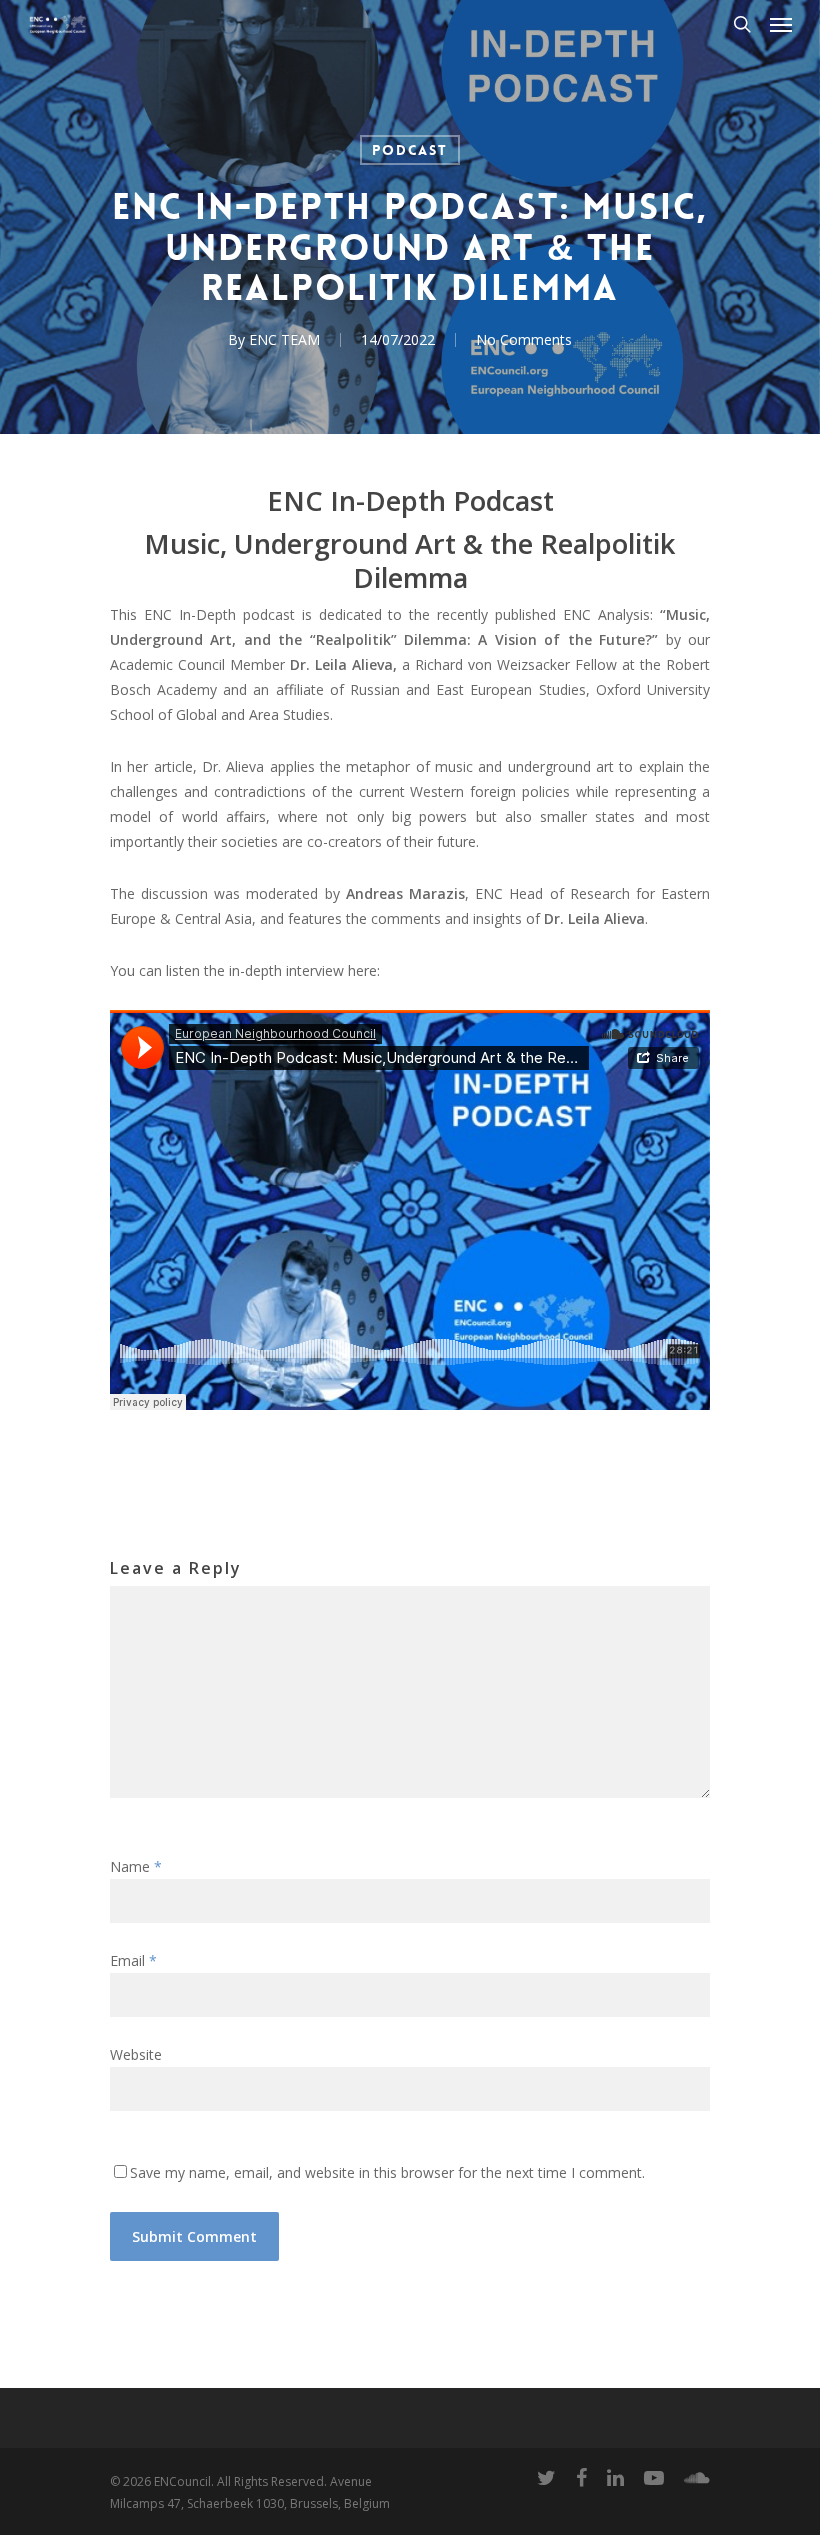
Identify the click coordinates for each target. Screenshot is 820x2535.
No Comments (524, 339)
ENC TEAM (284, 339)
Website (136, 2054)
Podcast (410, 150)
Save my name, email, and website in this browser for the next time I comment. (387, 2172)
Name (136, 1866)
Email (133, 1960)
